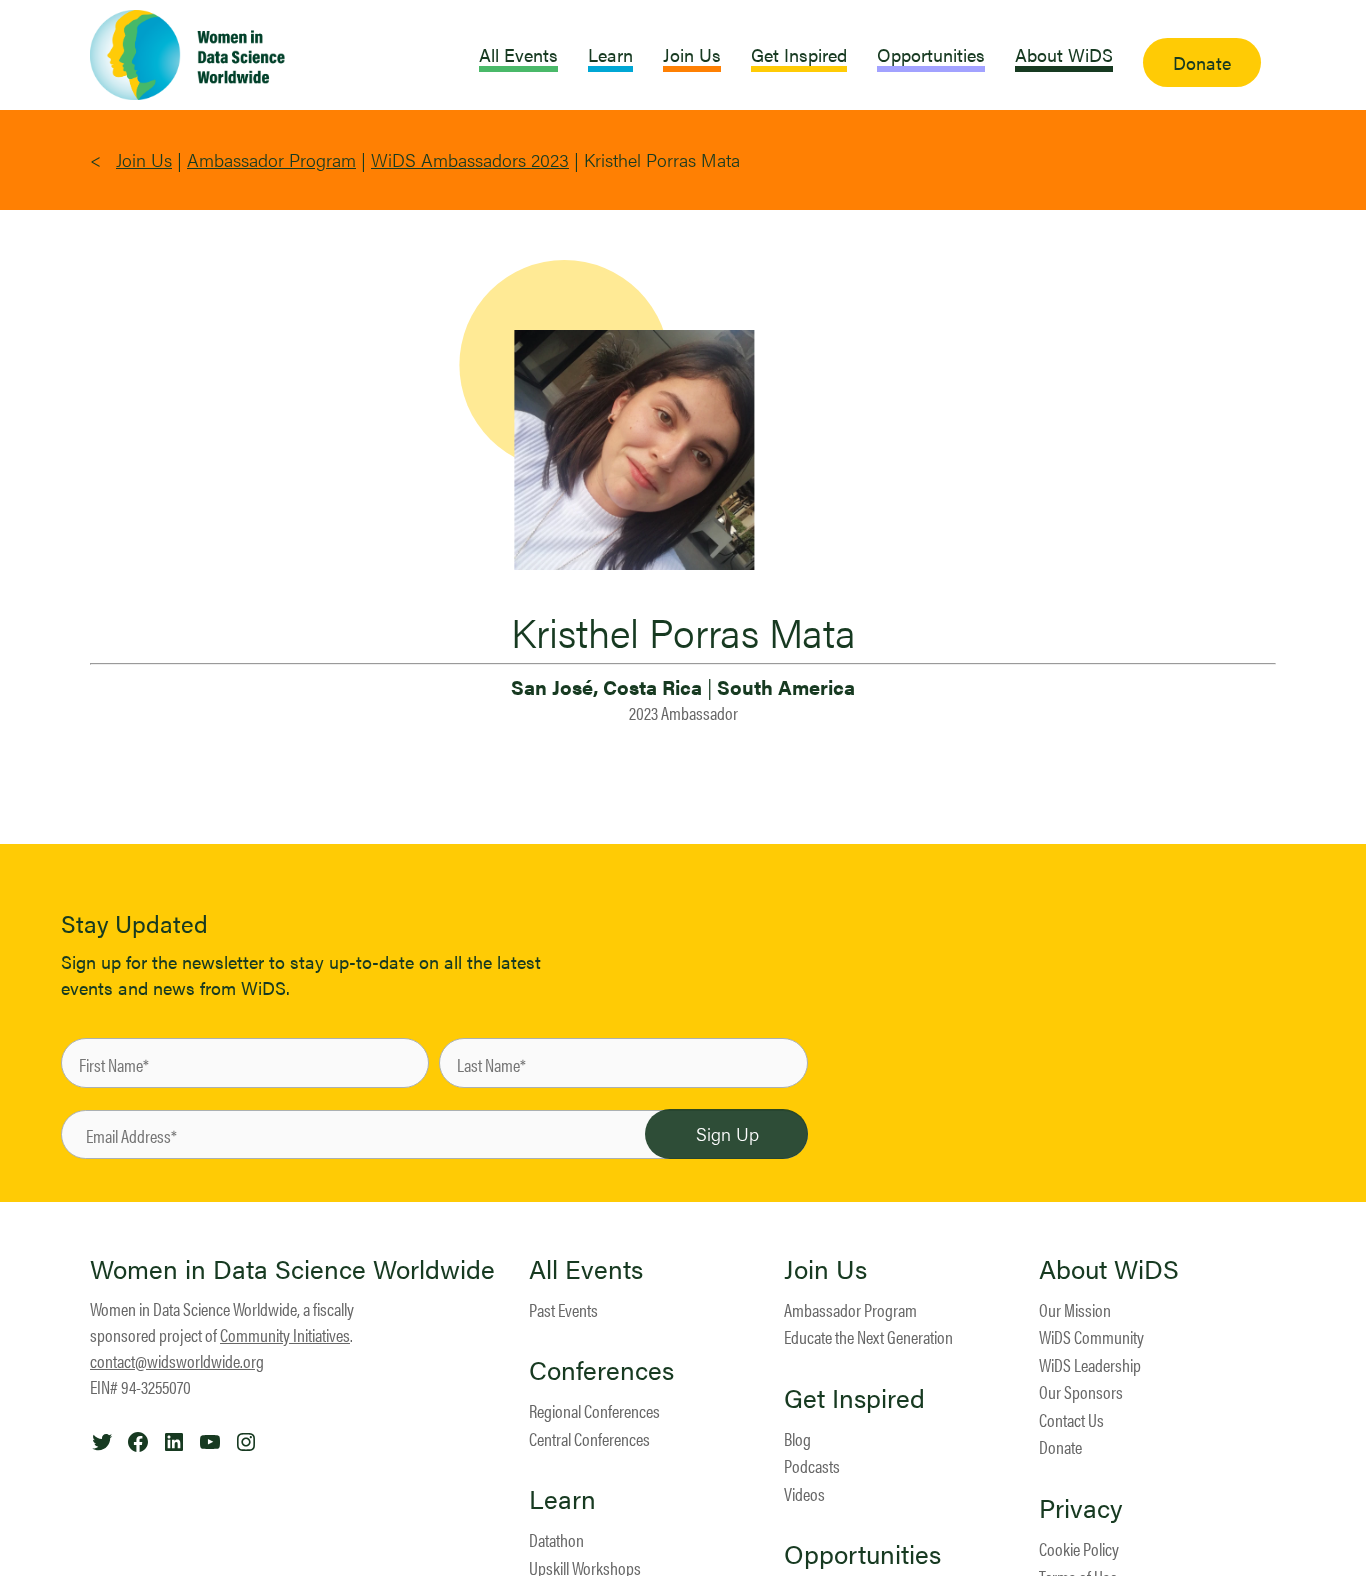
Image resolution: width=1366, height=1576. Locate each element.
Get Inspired (854, 1398)
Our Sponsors (1081, 1391)
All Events (586, 1269)
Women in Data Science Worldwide (292, 1268)
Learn (562, 1499)
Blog (797, 1438)
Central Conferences (589, 1438)
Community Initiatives (285, 1334)
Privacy (1081, 1508)
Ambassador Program (271, 159)
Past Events (563, 1309)
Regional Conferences (594, 1410)
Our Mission (1075, 1309)
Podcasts (812, 1465)
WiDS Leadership (1090, 1364)
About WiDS (1109, 1269)
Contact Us (1071, 1419)
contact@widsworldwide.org (177, 1360)
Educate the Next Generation (868, 1336)
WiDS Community (1091, 1336)
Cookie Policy (1079, 1548)
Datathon (556, 1539)
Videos (804, 1493)
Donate (1060, 1446)
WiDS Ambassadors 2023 (470, 159)
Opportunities (862, 1554)
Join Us (144, 159)
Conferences (601, 1370)
